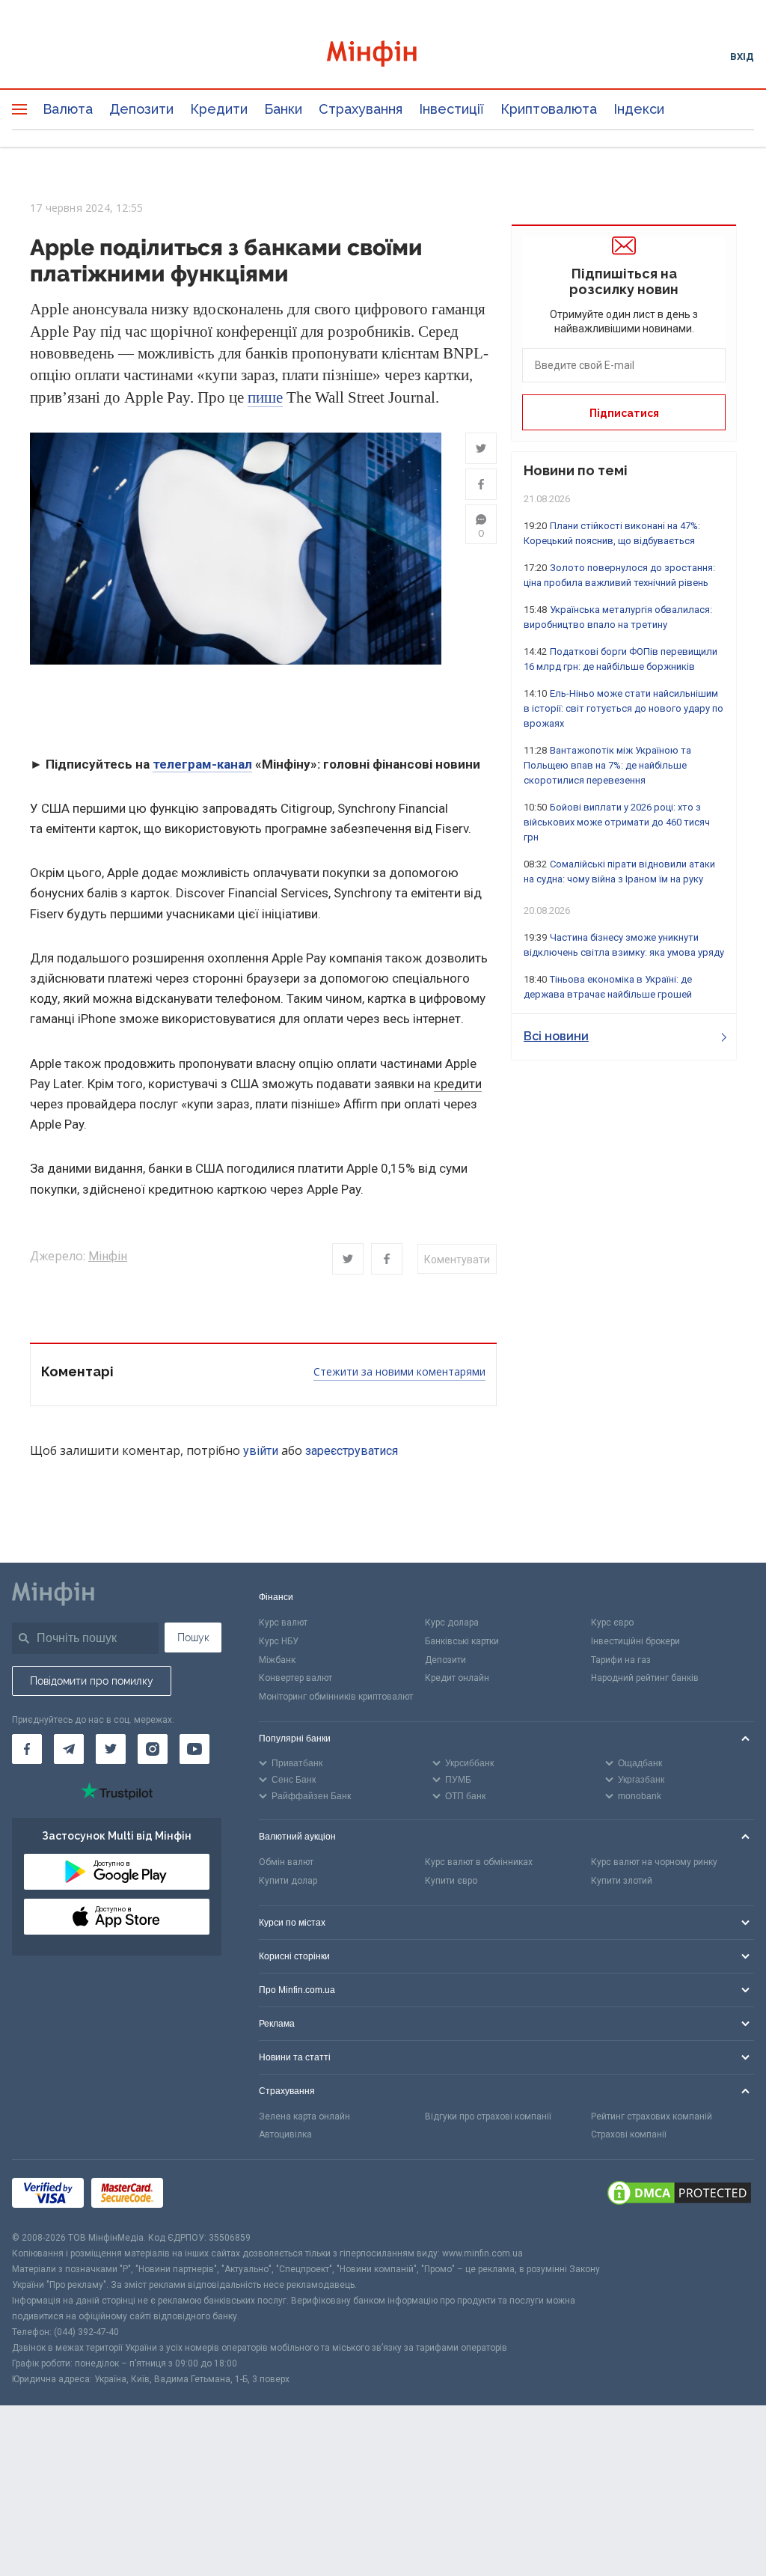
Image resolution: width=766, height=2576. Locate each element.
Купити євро (451, 1881)
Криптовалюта (549, 109)
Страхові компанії (629, 2134)
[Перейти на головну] (383, 56)
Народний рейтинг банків (645, 1678)
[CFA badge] (204, 2195)
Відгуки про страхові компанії (488, 2116)
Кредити (219, 109)
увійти (261, 1451)
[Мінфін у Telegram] (69, 1749)
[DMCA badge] (679, 2195)
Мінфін (108, 1256)
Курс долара (452, 1623)
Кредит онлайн (457, 1678)
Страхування (361, 109)
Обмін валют (286, 1862)
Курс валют (283, 1623)
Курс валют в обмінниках (479, 1862)
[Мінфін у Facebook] (27, 1749)
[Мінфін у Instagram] (153, 1749)
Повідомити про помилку (92, 1681)
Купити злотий (622, 1881)
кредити (458, 1084)
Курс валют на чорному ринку (654, 1862)
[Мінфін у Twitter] (111, 1749)
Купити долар (288, 1881)
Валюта (68, 109)
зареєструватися (352, 1451)
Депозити (141, 109)
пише (265, 397)
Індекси (639, 109)
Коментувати (457, 1260)
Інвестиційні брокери (635, 1641)
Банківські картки (462, 1641)
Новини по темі (576, 470)
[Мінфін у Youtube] (194, 1749)
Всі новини (556, 1036)
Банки (283, 109)
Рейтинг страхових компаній (652, 2116)
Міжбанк (277, 1660)
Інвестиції (451, 109)
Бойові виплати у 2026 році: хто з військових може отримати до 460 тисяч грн (617, 822)
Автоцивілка (285, 2134)
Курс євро (612, 1623)
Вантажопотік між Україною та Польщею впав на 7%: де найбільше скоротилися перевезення (607, 765)
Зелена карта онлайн (304, 2116)
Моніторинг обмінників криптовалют (336, 1697)
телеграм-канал (202, 764)
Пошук (193, 1638)
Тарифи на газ (621, 1660)
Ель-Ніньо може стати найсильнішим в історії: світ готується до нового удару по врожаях (623, 708)
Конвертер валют (295, 1678)
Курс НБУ (279, 1641)
